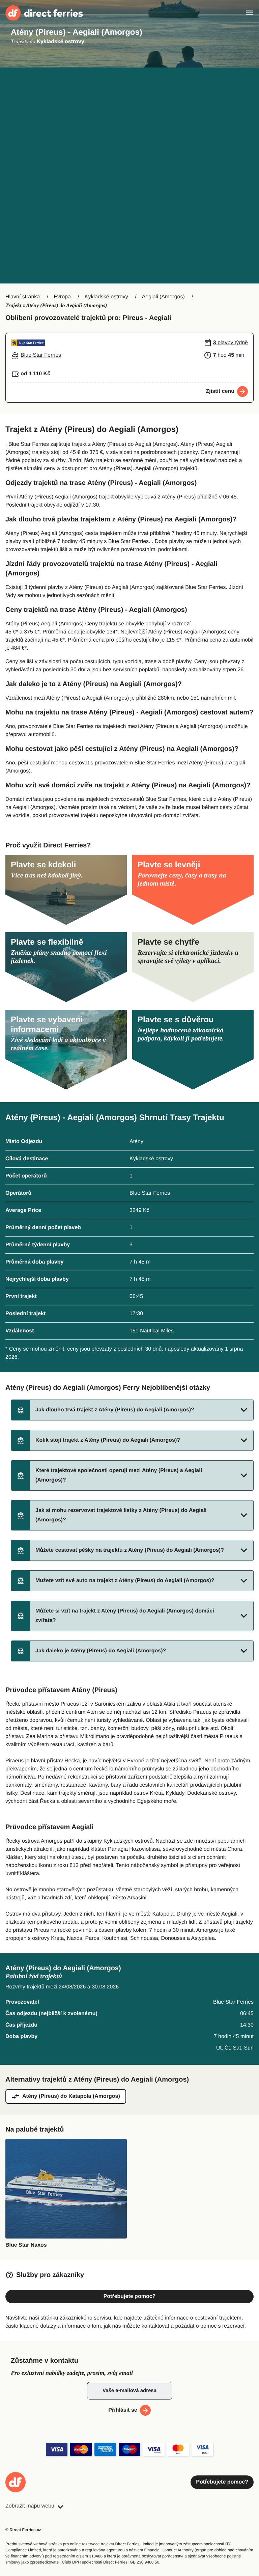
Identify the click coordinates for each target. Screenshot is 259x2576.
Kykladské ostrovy (106, 297)
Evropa (62, 297)
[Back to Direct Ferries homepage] (44, 13)
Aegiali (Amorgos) (163, 297)
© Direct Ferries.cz (23, 2530)
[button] (132, 1410)
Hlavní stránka (23, 297)
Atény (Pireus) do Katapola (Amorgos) (71, 2096)
